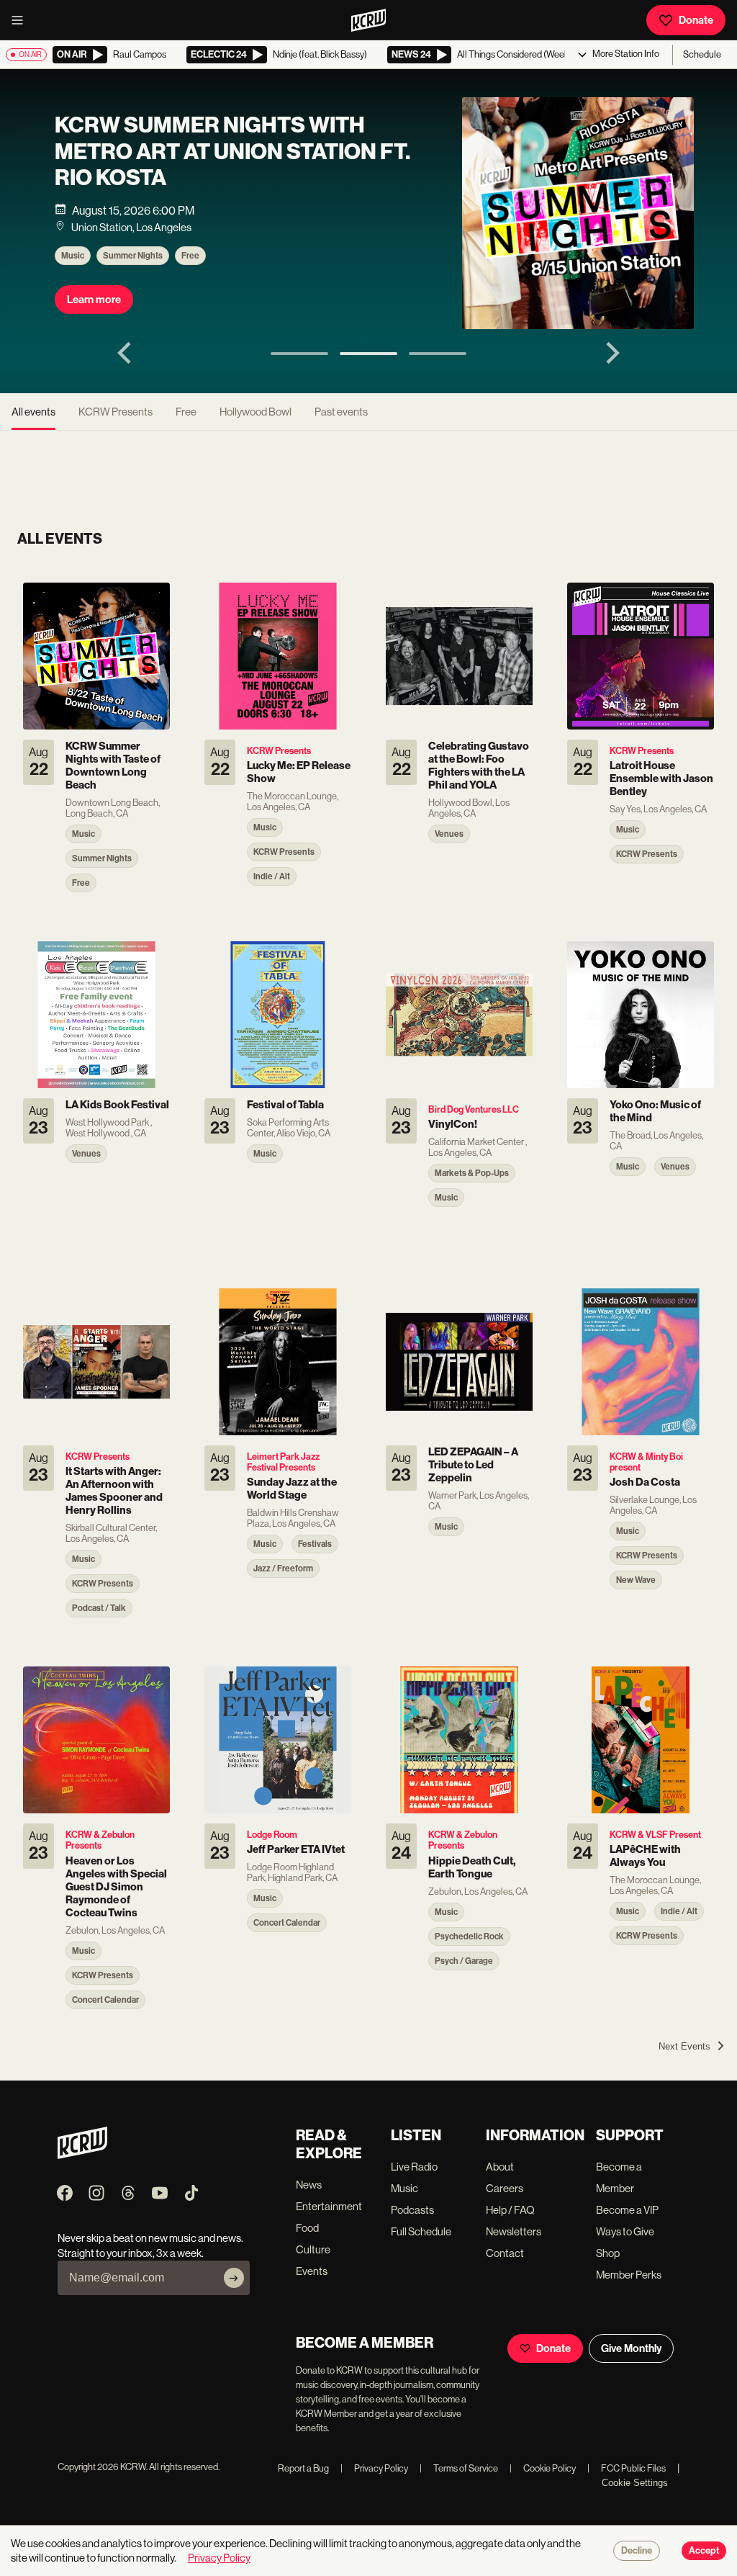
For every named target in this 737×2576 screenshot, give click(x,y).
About (500, 2167)
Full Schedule (421, 2231)
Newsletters (514, 2231)
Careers (505, 2188)
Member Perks (629, 2275)
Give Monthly (631, 2348)
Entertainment (329, 2206)
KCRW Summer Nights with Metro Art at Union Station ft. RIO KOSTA (232, 152)
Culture (313, 2249)
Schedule (702, 54)
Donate (696, 20)
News (309, 2185)
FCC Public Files (627, 2468)
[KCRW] (82, 2155)
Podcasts (412, 2210)
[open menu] (22, 20)
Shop (608, 2253)
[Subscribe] (234, 2278)
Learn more (94, 300)
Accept (704, 2551)
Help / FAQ (510, 2210)
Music (73, 256)
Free (190, 256)
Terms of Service (459, 2468)
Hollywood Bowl (256, 412)
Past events (341, 412)
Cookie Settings (635, 2483)
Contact (505, 2253)
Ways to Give (625, 2231)
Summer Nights (133, 256)
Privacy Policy (374, 2468)
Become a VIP (627, 2210)
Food (307, 2228)
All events (33, 412)
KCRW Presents (116, 412)
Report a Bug (303, 2468)
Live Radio (414, 2167)
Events (312, 2271)
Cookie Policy (543, 2468)
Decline (637, 2551)
